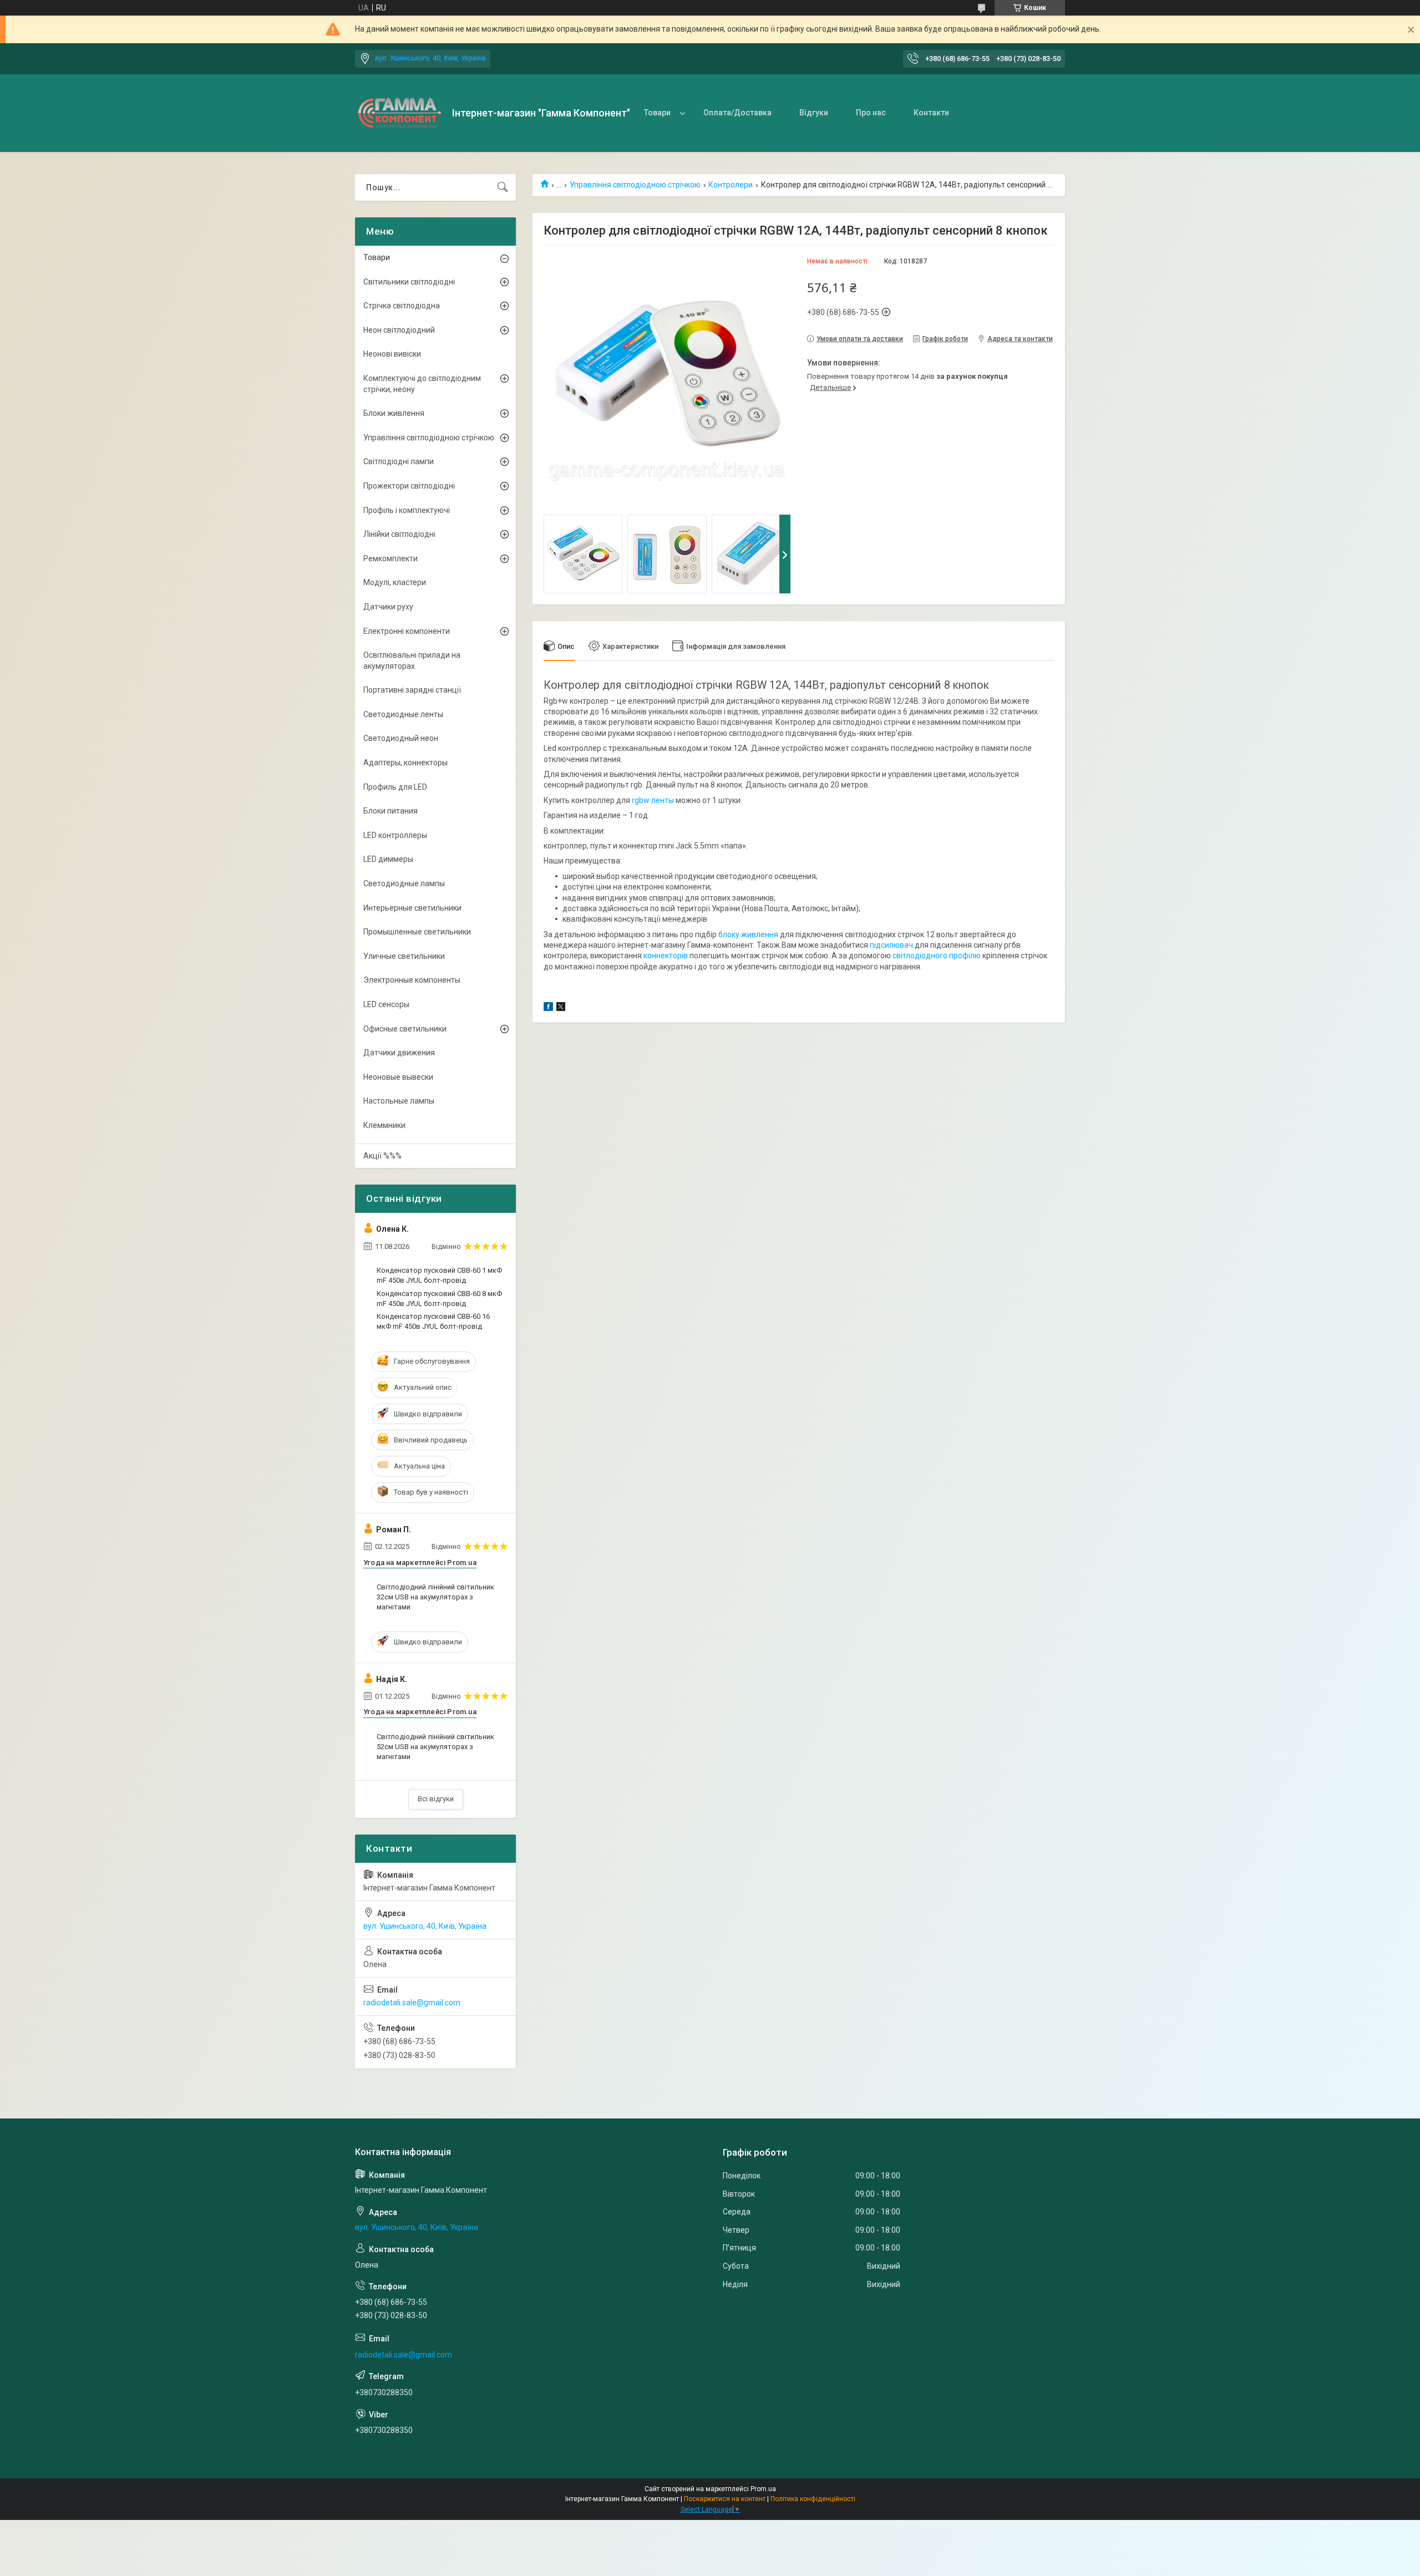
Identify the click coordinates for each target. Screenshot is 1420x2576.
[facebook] (548, 1008)
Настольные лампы (399, 1101)
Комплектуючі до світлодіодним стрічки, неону (422, 384)
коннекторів (666, 956)
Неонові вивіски (392, 354)
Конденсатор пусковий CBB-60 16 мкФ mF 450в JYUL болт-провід (433, 1321)
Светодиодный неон (401, 738)
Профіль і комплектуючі (407, 510)
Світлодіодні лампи (399, 461)
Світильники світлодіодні (409, 282)
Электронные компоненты (412, 980)
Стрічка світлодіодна (402, 306)
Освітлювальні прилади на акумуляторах (412, 660)
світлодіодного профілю (937, 956)
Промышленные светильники (417, 932)
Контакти (931, 113)
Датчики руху (388, 607)
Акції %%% (382, 1156)
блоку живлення (748, 934)
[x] (561, 1008)
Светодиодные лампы (404, 883)
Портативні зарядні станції (412, 690)
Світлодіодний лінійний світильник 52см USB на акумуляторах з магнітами (435, 1747)
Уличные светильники (404, 956)
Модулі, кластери (395, 582)
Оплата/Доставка (737, 113)
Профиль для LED (395, 787)
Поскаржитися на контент (725, 2499)
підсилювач (891, 945)
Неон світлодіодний (399, 330)
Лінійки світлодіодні (399, 534)
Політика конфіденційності (813, 2499)
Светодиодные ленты (403, 714)
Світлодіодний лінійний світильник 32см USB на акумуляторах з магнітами (435, 1597)
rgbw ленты (653, 800)
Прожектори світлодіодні (409, 486)
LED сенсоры (386, 1004)
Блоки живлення (394, 413)
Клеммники (384, 1125)
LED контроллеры (395, 835)
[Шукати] (503, 187)
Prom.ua (763, 2489)
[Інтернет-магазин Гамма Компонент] (399, 113)
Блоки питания (390, 811)
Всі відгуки (436, 1799)
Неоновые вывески (398, 1077)
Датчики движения (399, 1053)
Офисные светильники (405, 1029)
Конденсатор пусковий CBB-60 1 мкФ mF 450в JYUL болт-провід (439, 1275)
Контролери (731, 185)
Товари (657, 113)
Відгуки (814, 113)
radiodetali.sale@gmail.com (412, 2003)
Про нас (871, 113)
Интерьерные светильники (412, 908)
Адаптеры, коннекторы (405, 763)
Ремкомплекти (390, 558)
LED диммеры (388, 859)
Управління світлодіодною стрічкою (635, 185)
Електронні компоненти (407, 631)
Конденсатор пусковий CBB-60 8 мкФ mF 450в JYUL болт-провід (439, 1299)
